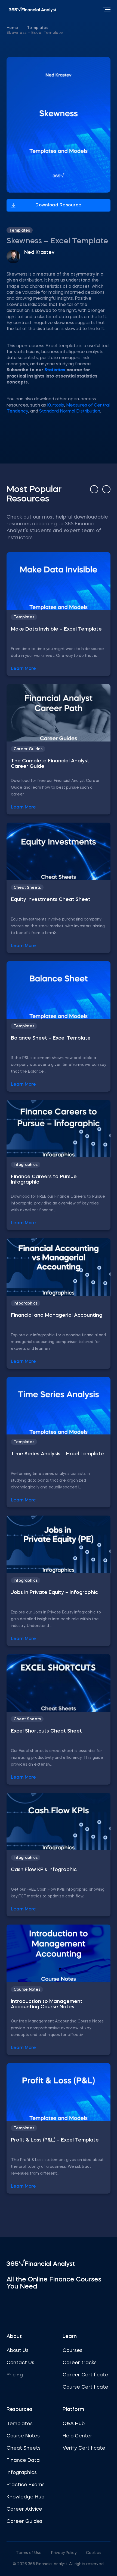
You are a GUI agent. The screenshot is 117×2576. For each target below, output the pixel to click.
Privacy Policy (64, 2553)
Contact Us (20, 2363)
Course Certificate (85, 2387)
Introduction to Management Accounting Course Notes (47, 2004)
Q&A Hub (74, 2424)
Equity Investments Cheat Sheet (51, 900)
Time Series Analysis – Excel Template (57, 1454)
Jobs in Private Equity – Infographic (54, 1593)
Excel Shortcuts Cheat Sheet (46, 1731)
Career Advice (24, 2509)
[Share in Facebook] (25, 47)
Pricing (15, 2375)
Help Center (77, 2436)
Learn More (23, 669)
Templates (38, 28)
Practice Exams (26, 2485)
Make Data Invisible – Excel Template (56, 629)
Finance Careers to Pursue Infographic (44, 1180)
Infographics (26, 1165)
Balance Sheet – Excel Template (51, 1038)
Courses (73, 2351)
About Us (18, 2351)
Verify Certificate (84, 2448)
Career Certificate (85, 2375)
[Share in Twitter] (10, 47)
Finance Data (23, 2460)
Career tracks (80, 2363)
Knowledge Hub (25, 2497)
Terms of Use (29, 2553)
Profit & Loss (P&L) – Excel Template (55, 2140)
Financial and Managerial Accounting (57, 1315)
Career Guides (28, 749)
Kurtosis (56, 405)
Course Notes (27, 1990)
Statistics (55, 370)
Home (12, 28)
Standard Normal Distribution (70, 411)
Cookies (94, 2553)
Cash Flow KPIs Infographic (44, 1870)
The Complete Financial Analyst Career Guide (50, 764)
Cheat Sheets (27, 888)
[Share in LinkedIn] (40, 47)
